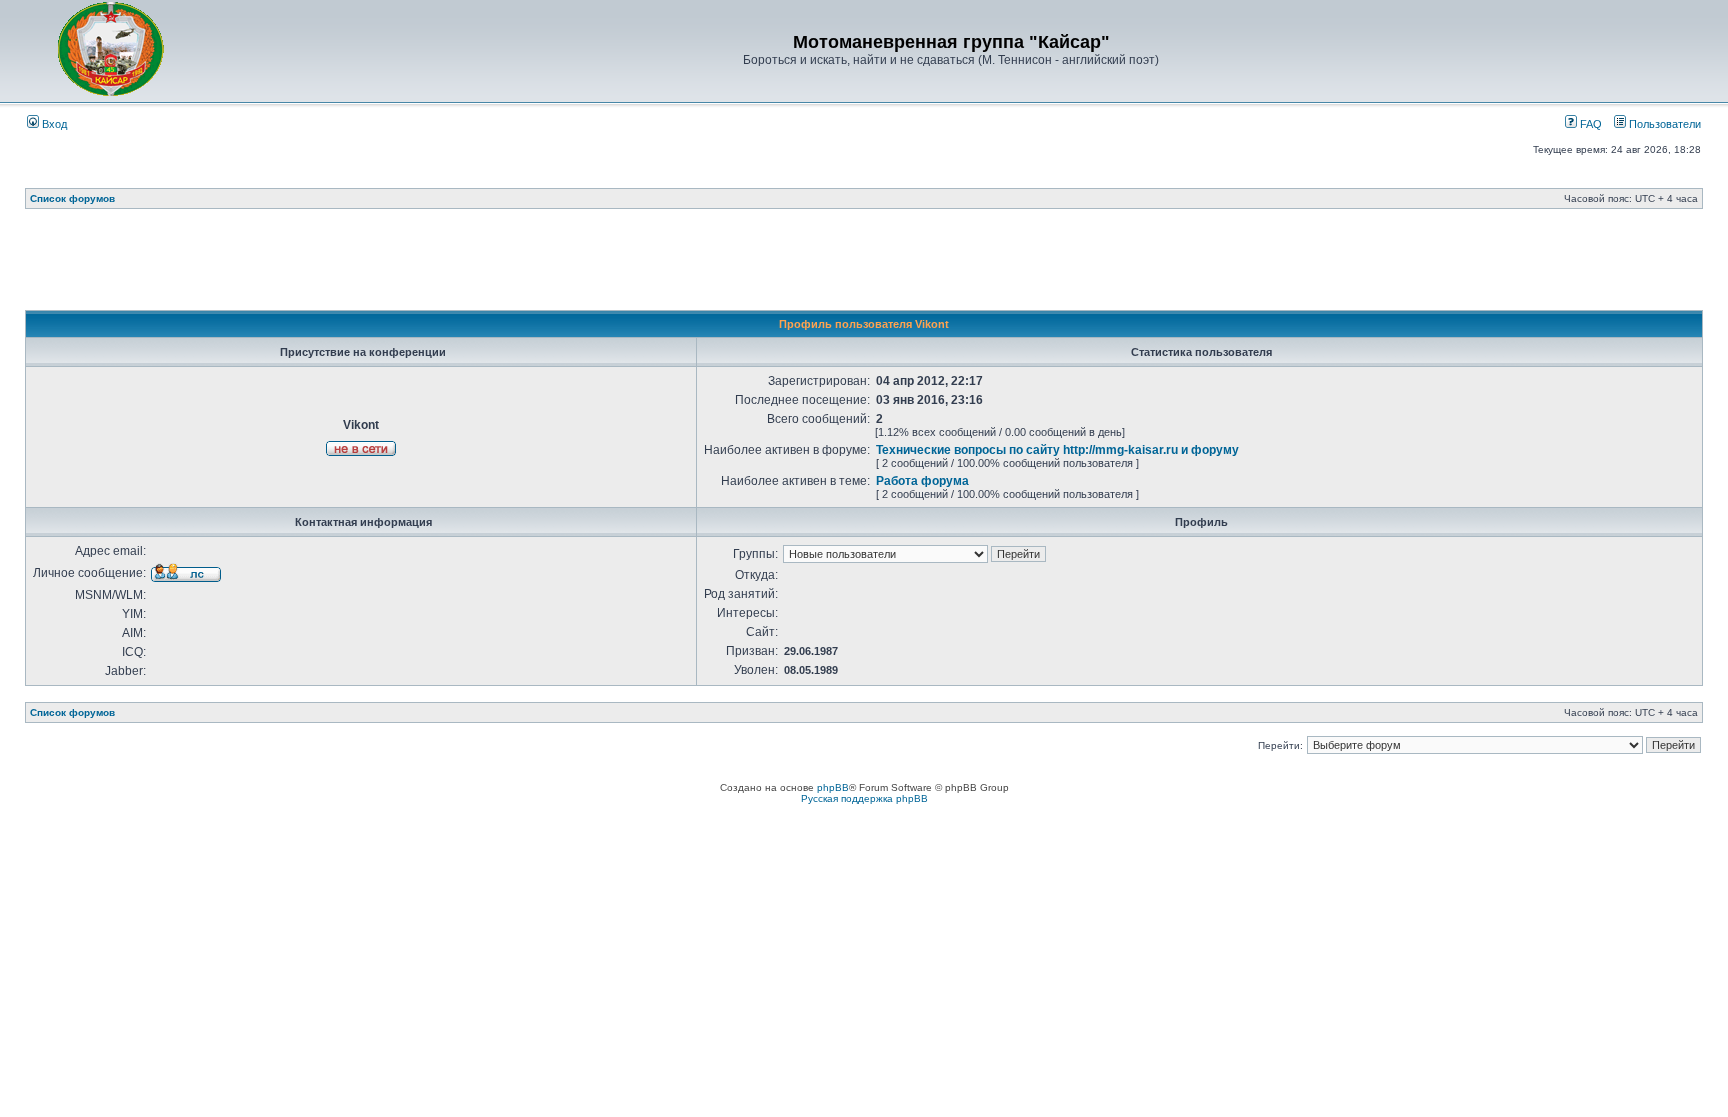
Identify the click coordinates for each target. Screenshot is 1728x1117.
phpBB (833, 787)
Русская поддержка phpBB (864, 798)
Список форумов (72, 198)
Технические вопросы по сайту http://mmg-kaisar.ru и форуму (1057, 450)
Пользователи (1663, 124)
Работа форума (922, 481)
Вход (53, 124)
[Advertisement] (864, 265)
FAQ (1589, 124)
